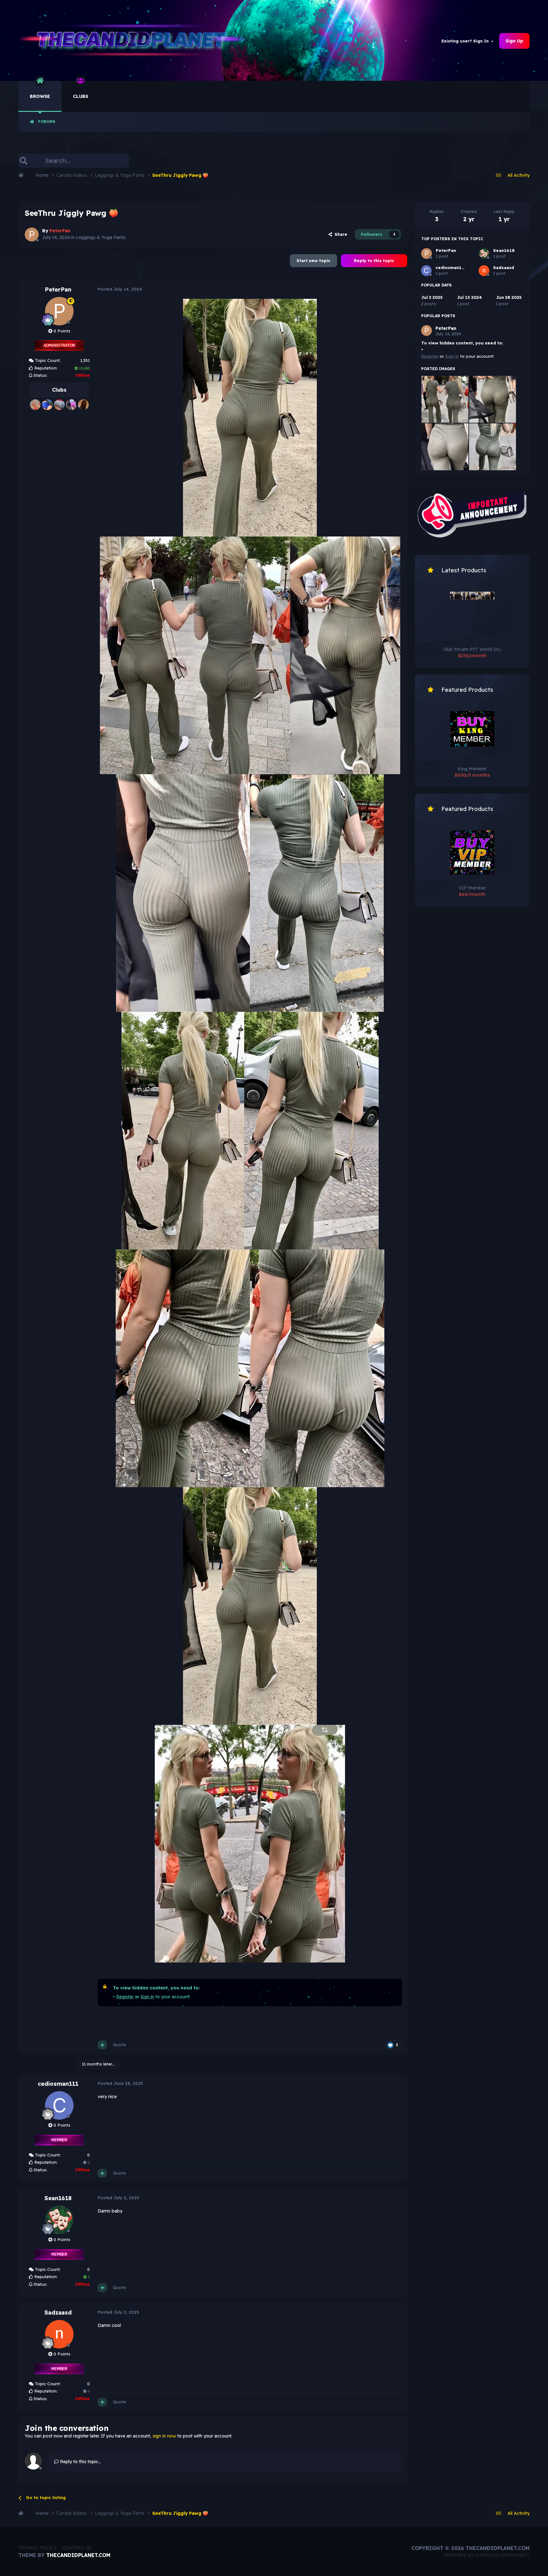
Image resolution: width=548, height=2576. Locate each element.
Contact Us (77, 2548)
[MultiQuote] (102, 2045)
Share (340, 234)
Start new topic (313, 260)
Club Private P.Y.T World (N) (472, 649)
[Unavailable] (250, 417)
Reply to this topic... (80, 2462)
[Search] (23, 161)
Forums (47, 122)
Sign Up (514, 41)
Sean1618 (58, 2198)
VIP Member (472, 888)
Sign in (147, 1997)
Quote (119, 2045)
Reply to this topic (374, 260)
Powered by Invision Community (487, 2555)
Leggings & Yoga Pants (101, 237)
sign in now (164, 2436)
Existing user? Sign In (466, 41)
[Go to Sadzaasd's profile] (59, 2334)
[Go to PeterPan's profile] (32, 234)
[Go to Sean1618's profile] (59, 2220)
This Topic (111, 161)
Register (125, 1997)
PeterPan (58, 289)
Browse (40, 96)
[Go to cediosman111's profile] (59, 2105)
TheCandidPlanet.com (78, 2555)
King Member (472, 769)
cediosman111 (58, 2084)
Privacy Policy (38, 2548)
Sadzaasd (58, 2313)
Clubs (81, 96)
